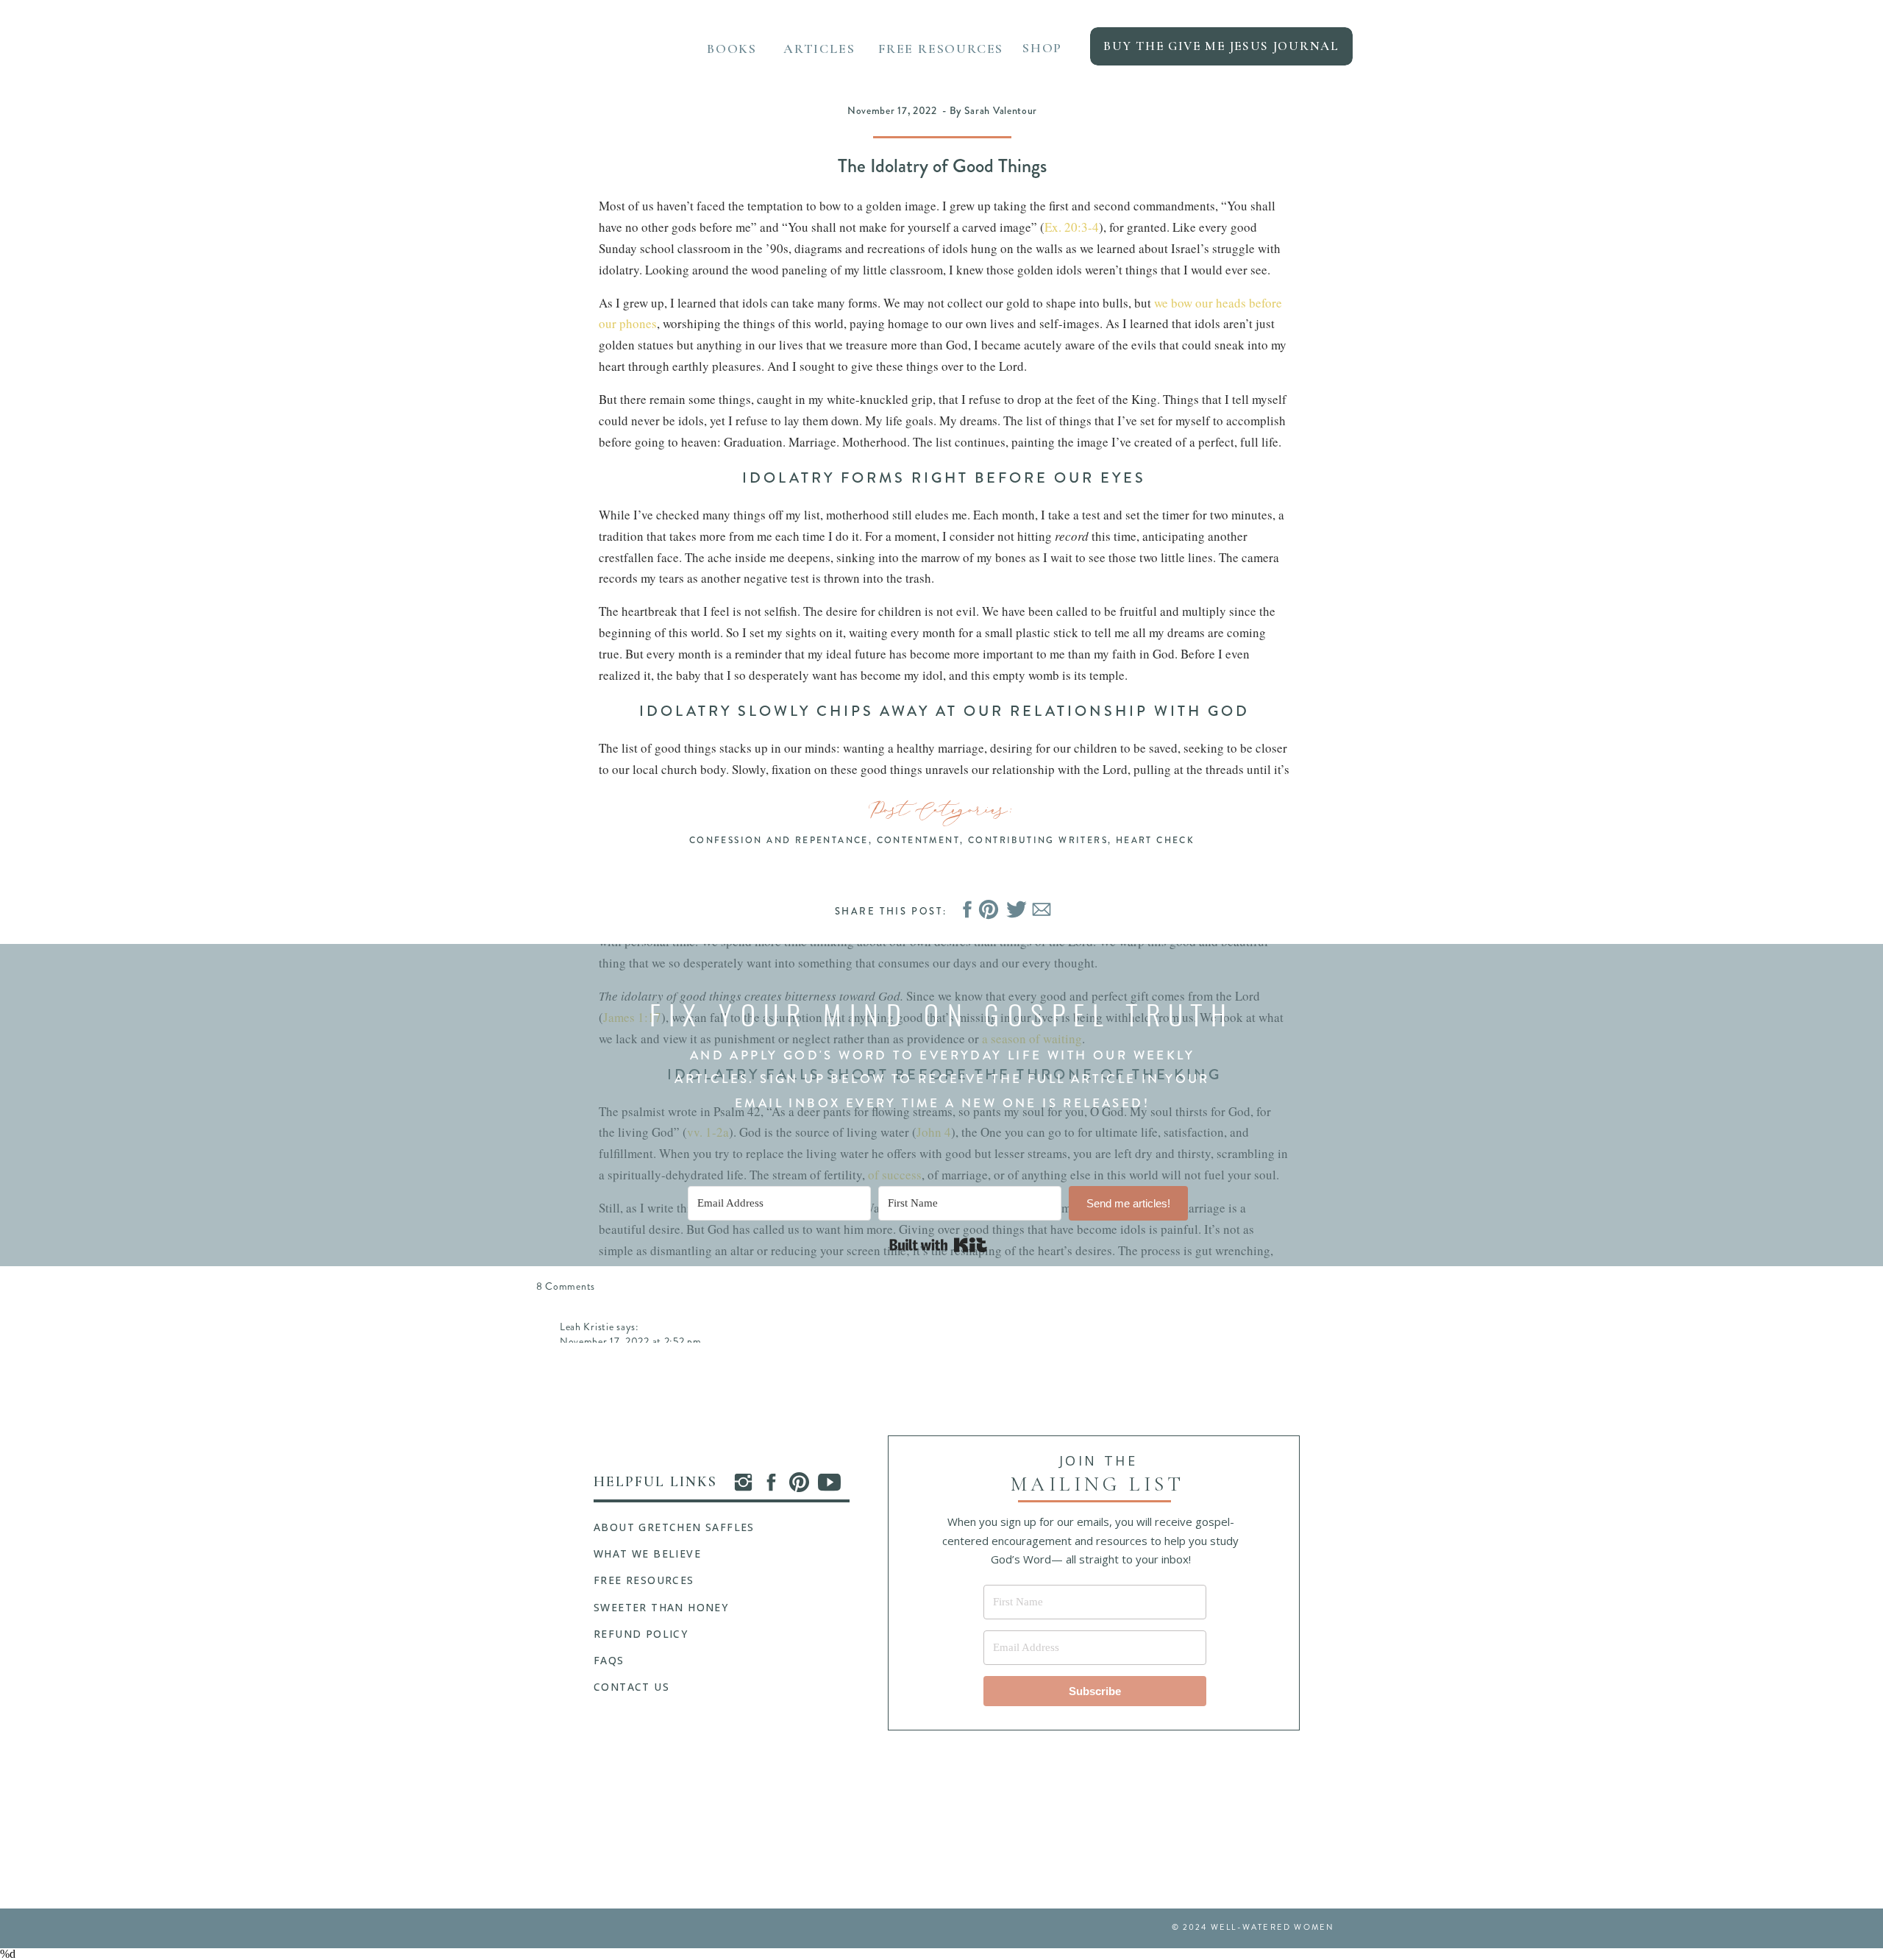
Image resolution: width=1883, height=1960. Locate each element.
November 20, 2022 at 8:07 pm (633, 1942)
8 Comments (566, 1286)
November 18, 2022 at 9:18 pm (631, 1702)
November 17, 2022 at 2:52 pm (631, 1341)
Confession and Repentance (779, 840)
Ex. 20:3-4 (1072, 227)
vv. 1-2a (708, 1132)
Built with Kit (938, 1245)
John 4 (934, 1132)
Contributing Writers (1038, 840)
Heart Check (1155, 840)
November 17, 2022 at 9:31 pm (630, 1432)
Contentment (918, 840)
